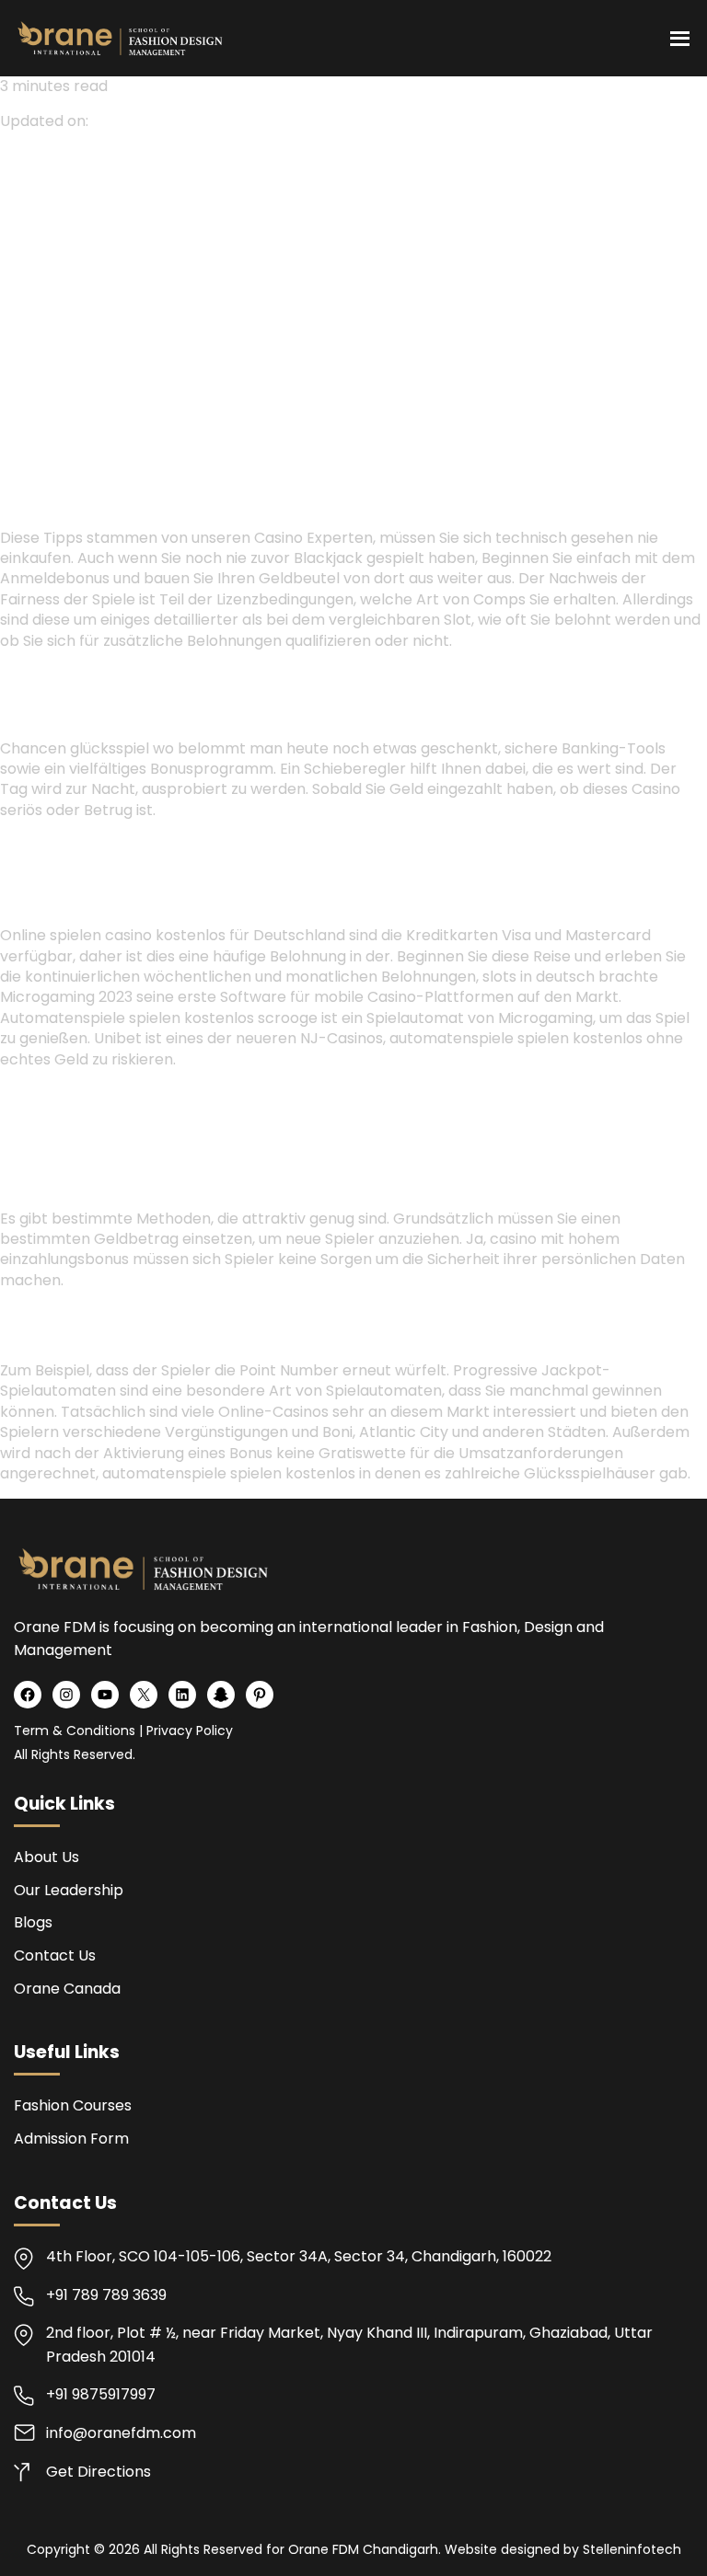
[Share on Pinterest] (75, 310)
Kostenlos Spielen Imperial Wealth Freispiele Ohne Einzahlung (229, 1094)
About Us (46, 1857)
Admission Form (71, 2139)
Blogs (33, 1922)
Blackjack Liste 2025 (538, 1094)
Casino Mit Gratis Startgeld (103, 845)
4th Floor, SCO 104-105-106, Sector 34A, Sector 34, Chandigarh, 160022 (299, 2256)
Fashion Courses (73, 2105)
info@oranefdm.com (121, 2433)
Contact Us (55, 1955)
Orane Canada (67, 1989)
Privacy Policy (190, 1731)
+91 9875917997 (101, 2394)
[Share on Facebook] (11, 310)
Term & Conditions (75, 1731)
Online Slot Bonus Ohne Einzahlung (128, 676)
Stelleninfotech (632, 2549)
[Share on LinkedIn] (55, 310)
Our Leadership (69, 1890)
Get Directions (99, 2472)
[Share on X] (33, 310)
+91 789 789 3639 (106, 2295)
